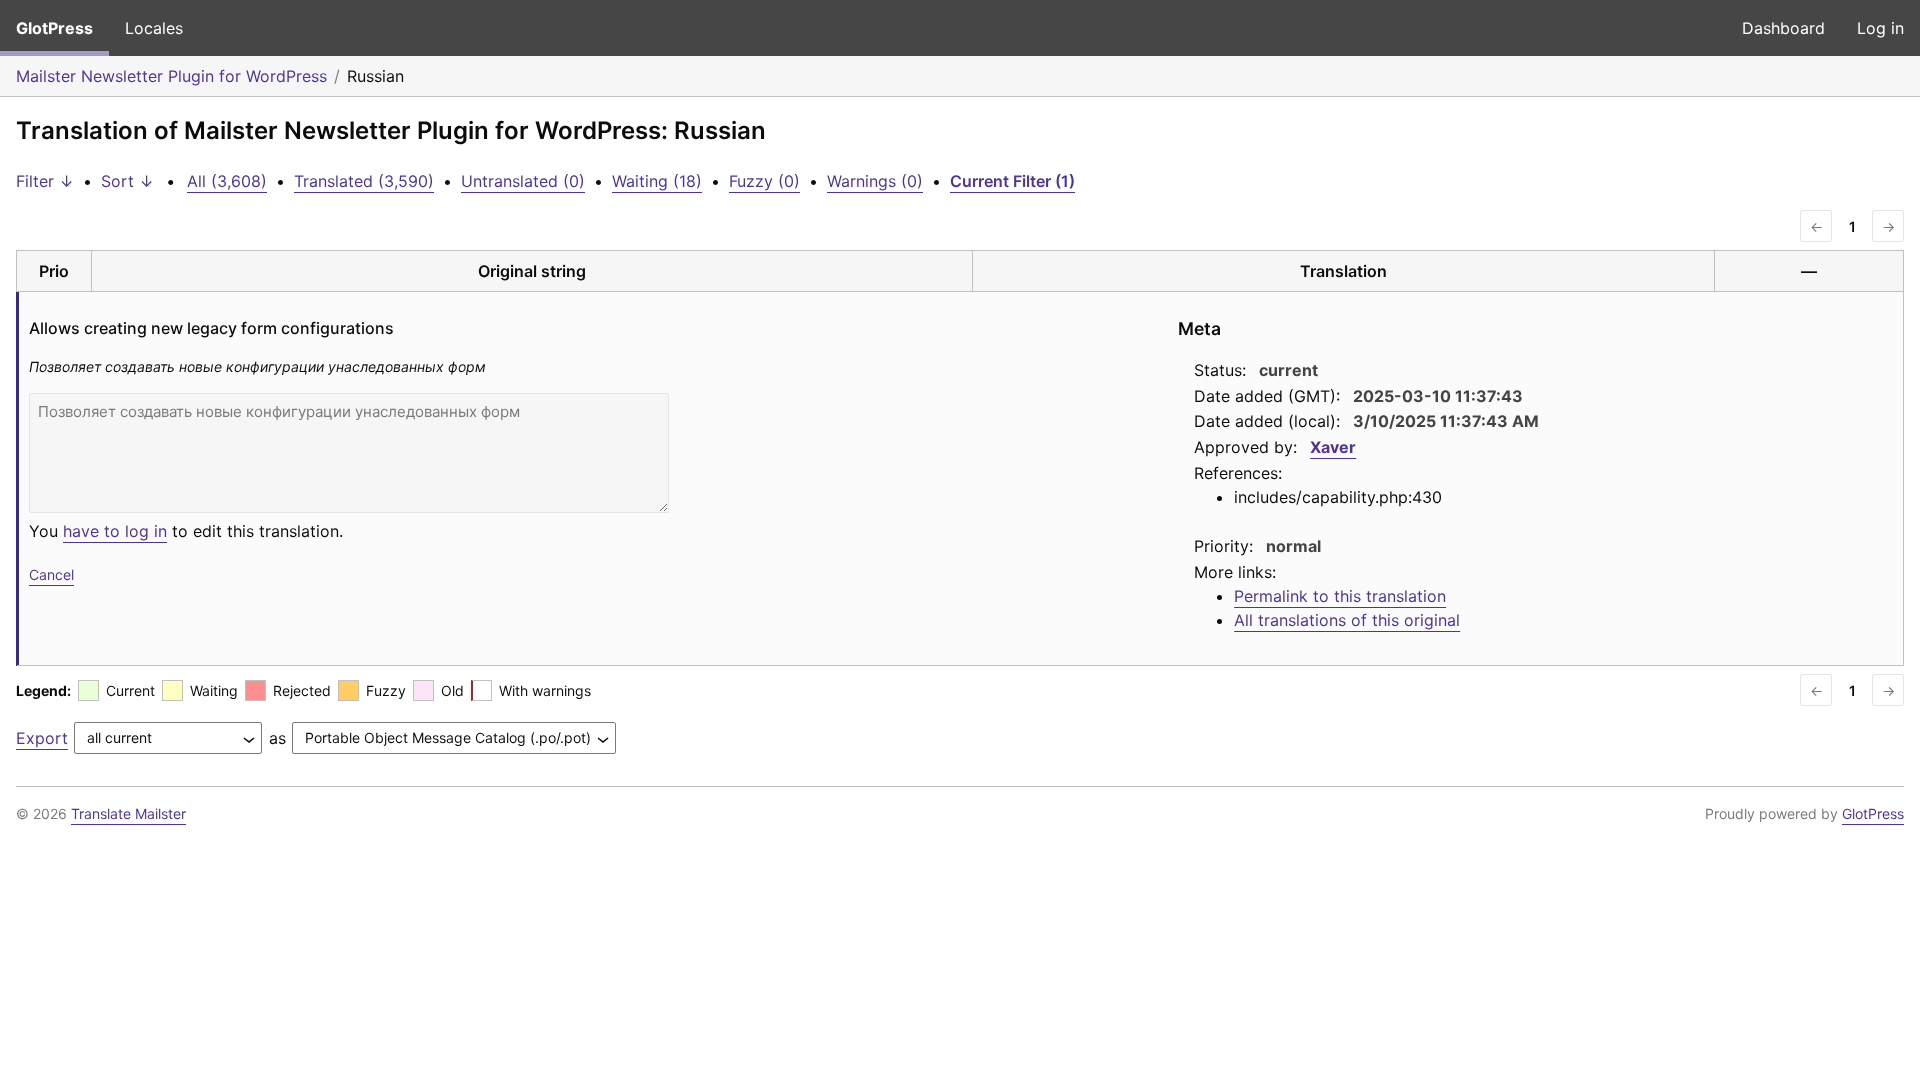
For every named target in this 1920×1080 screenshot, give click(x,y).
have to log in (115, 531)
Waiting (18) (657, 181)
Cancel (51, 574)
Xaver (1333, 447)
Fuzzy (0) (764, 181)
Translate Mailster (128, 813)
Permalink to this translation (1340, 596)
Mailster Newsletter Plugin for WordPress (171, 76)
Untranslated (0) (523, 181)
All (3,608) (227, 181)
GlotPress (54, 28)
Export (42, 738)
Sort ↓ (127, 181)
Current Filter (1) (1012, 181)
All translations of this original (1347, 620)
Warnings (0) (875, 181)
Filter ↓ (45, 181)
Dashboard (1783, 28)
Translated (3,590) (364, 181)
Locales (154, 28)
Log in (1880, 28)
